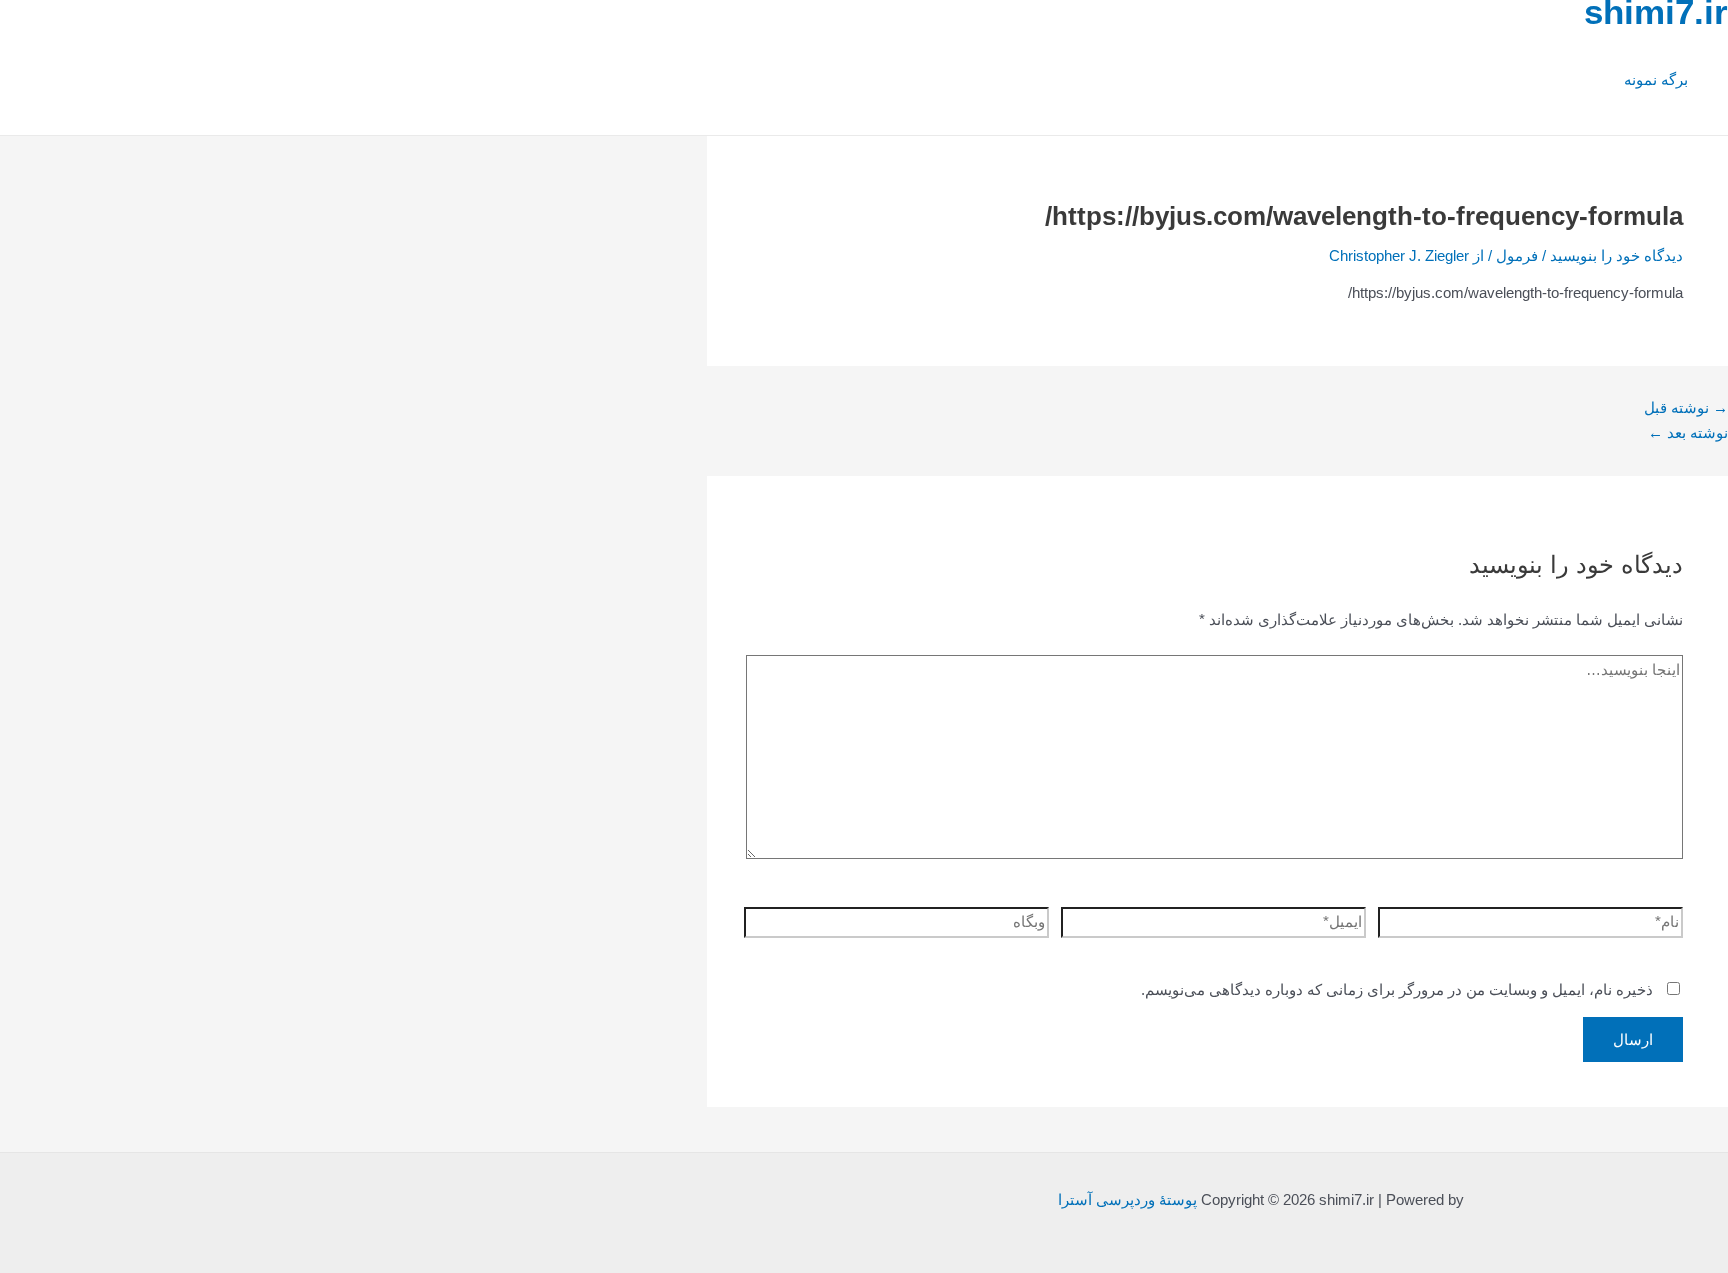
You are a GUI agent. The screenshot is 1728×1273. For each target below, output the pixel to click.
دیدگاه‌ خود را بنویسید (1616, 255)
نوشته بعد (1688, 432)
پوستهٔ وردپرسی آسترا (1127, 1199)
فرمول (1517, 255)
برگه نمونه (1656, 79)
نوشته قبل (1686, 407)
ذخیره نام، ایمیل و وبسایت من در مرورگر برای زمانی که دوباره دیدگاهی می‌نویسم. (1397, 989)
